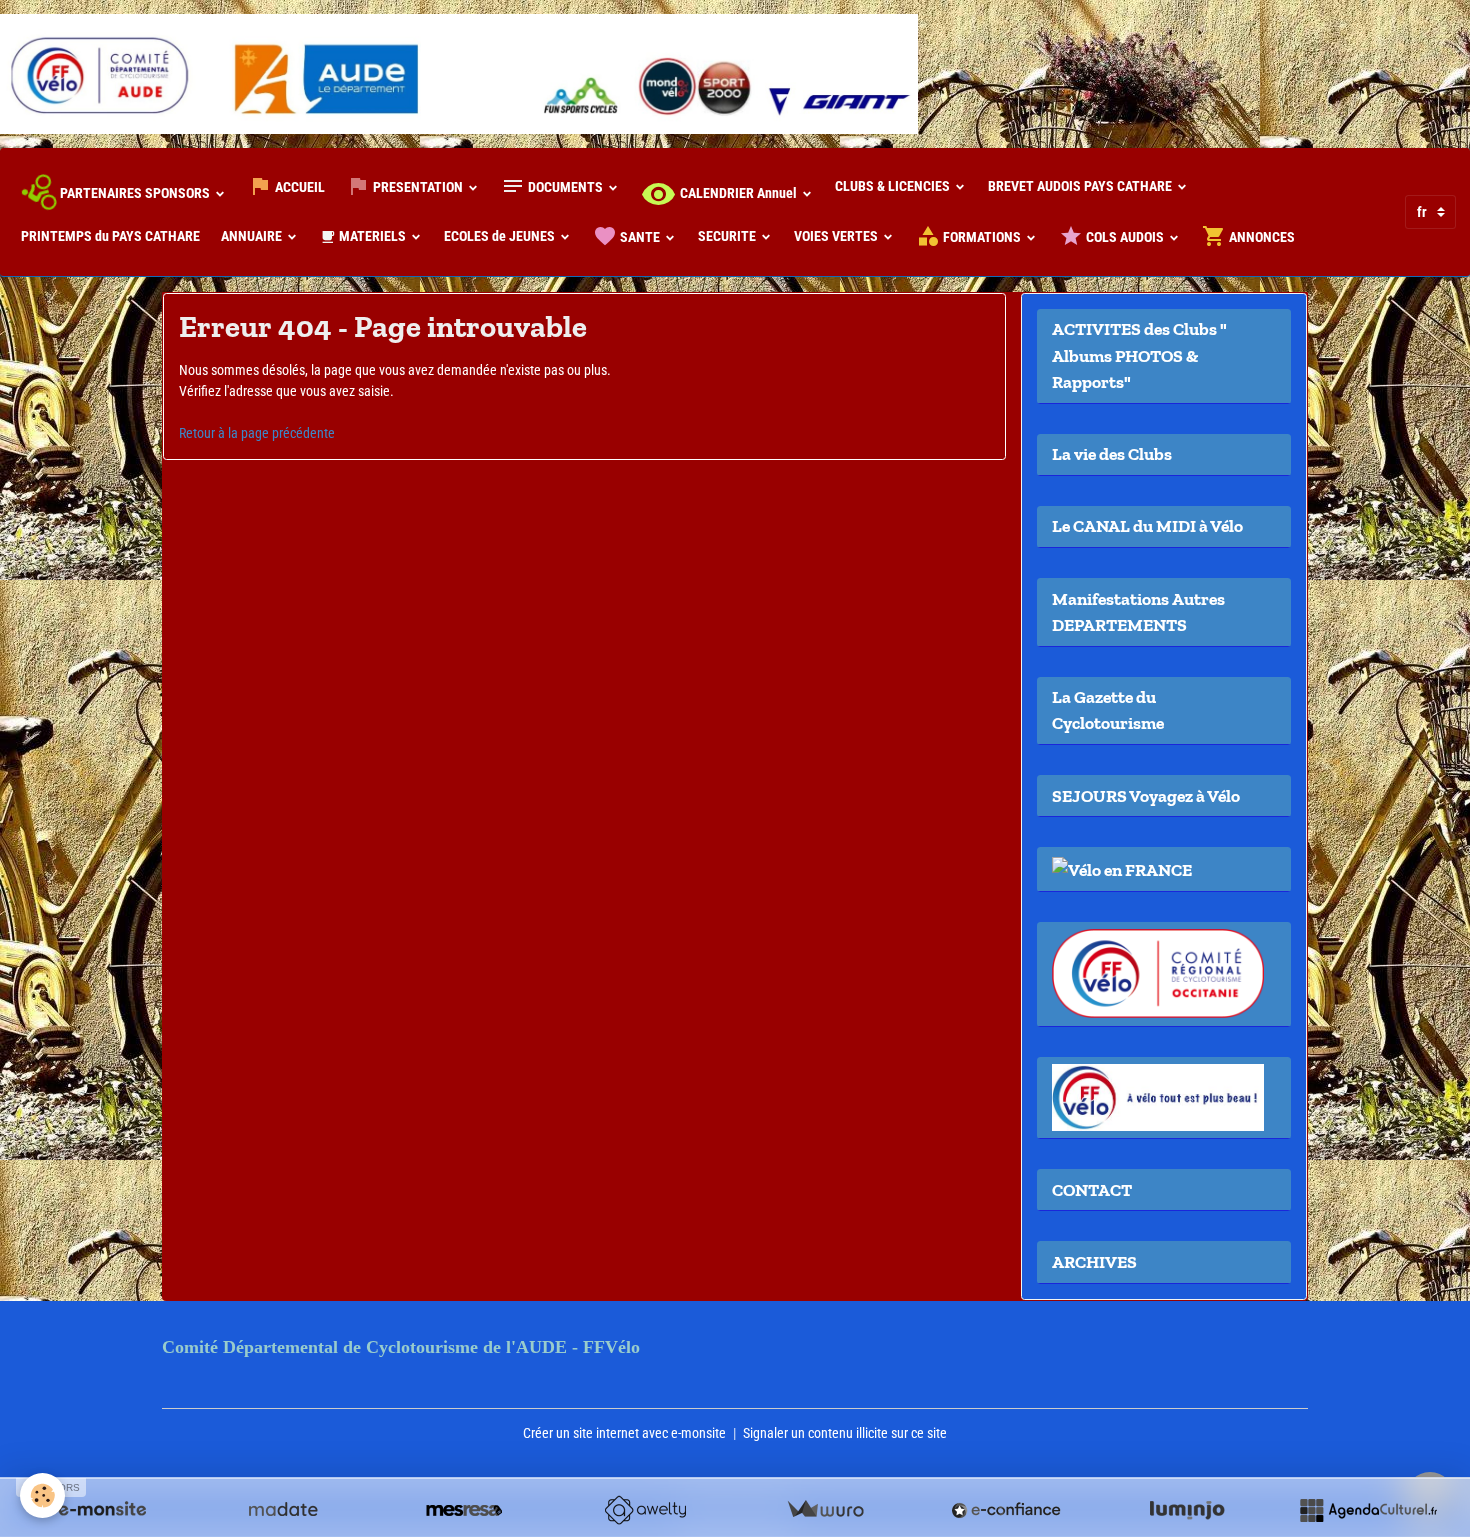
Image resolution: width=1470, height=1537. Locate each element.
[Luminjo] (1187, 1510)
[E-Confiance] (1006, 1510)
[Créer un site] (102, 1510)
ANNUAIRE (253, 236)
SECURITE (728, 236)
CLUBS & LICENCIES (894, 186)
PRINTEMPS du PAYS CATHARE (110, 236)
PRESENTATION (418, 187)
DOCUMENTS (565, 187)
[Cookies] (42, 1495)
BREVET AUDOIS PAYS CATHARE (1081, 186)
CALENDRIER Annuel (738, 193)
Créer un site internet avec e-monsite (624, 1433)
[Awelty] (645, 1510)
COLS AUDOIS (1125, 237)
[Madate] (283, 1510)
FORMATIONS (982, 237)
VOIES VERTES (837, 236)
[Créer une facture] (825, 1510)
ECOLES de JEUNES (501, 236)
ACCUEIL (298, 187)
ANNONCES (1260, 237)
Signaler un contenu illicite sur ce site (845, 1433)
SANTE (640, 237)
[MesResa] (464, 1510)
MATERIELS (372, 236)
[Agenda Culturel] (1368, 1510)
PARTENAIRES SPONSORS (135, 193)
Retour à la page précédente (257, 433)
